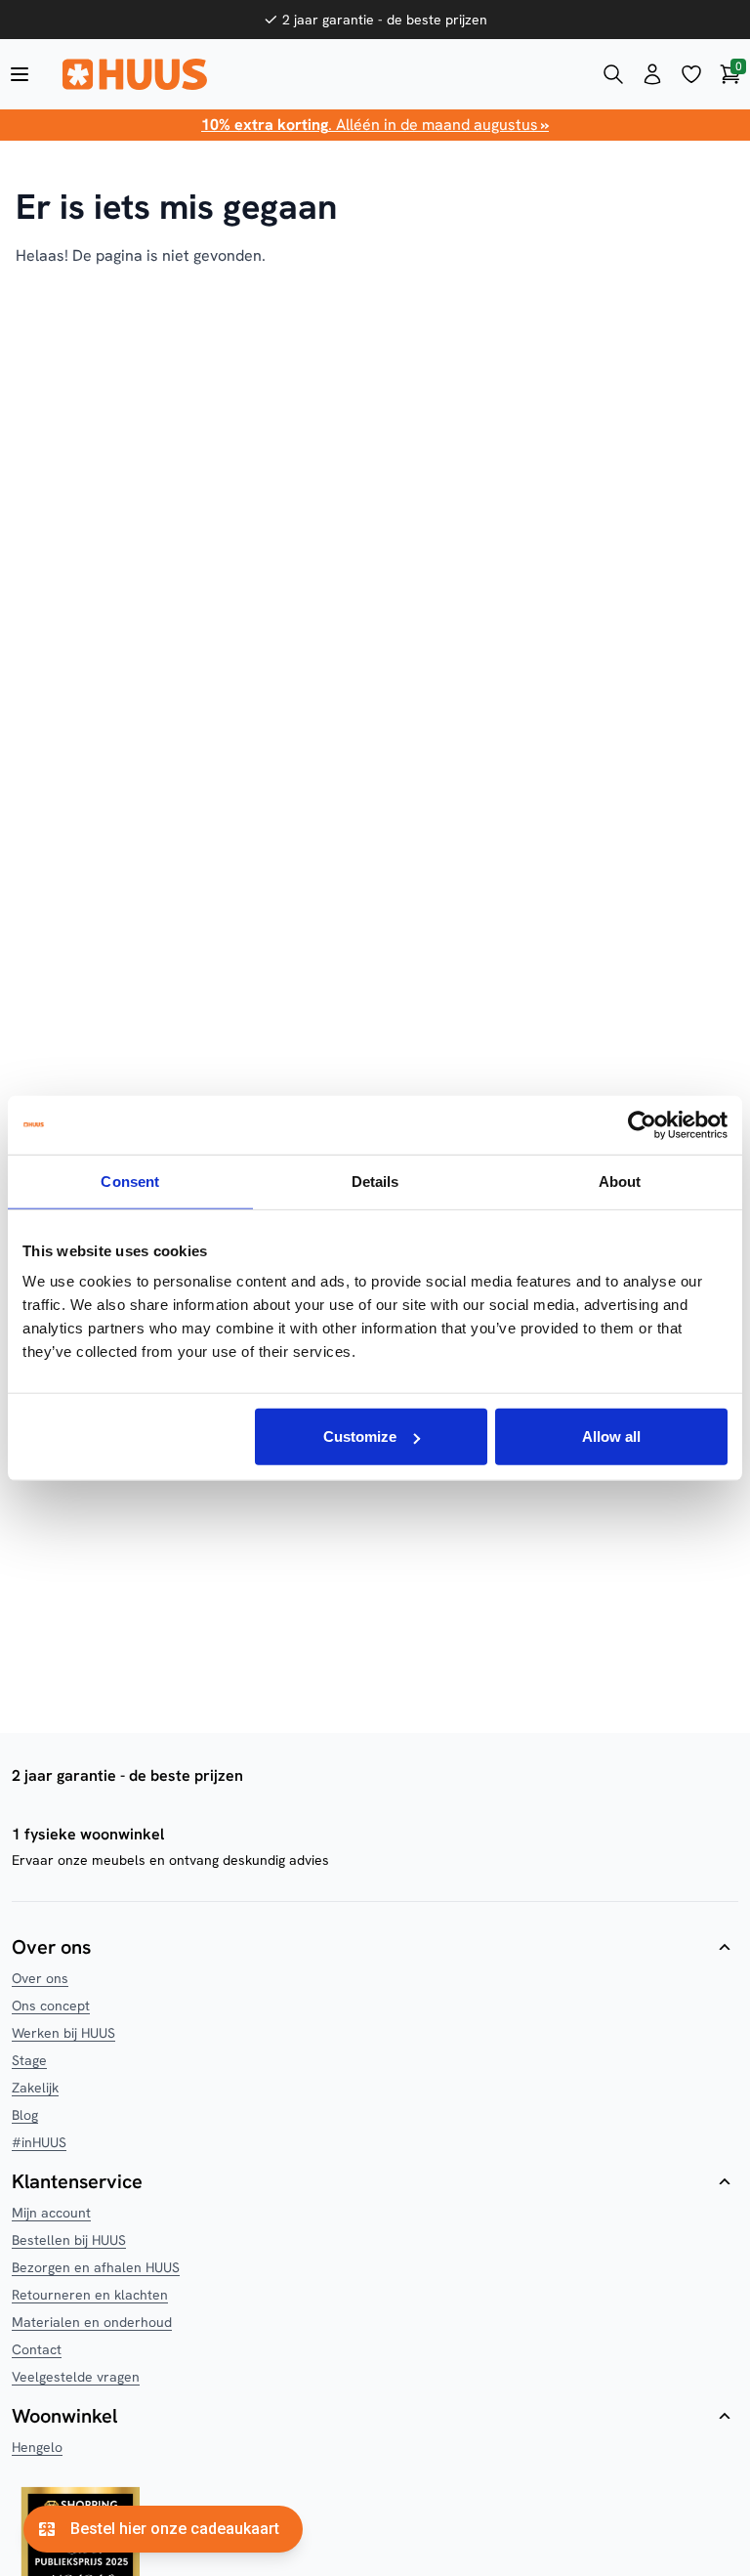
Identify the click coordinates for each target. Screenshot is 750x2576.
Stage (29, 2060)
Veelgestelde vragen (76, 2377)
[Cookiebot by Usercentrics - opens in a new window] (642, 1124)
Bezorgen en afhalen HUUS (96, 2267)
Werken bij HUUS (63, 2033)
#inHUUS (39, 2142)
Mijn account (51, 2213)
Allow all (611, 1436)
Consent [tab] (130, 1181)
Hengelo (37, 2447)
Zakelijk (35, 2088)
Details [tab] (375, 1181)
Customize (360, 1436)
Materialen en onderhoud (92, 2322)
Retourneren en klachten (90, 2295)
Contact (37, 2349)
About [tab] (620, 1181)
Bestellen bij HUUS (69, 2240)
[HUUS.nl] (316, 74)
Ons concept (51, 2006)
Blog (25, 2115)
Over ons (40, 1978)
